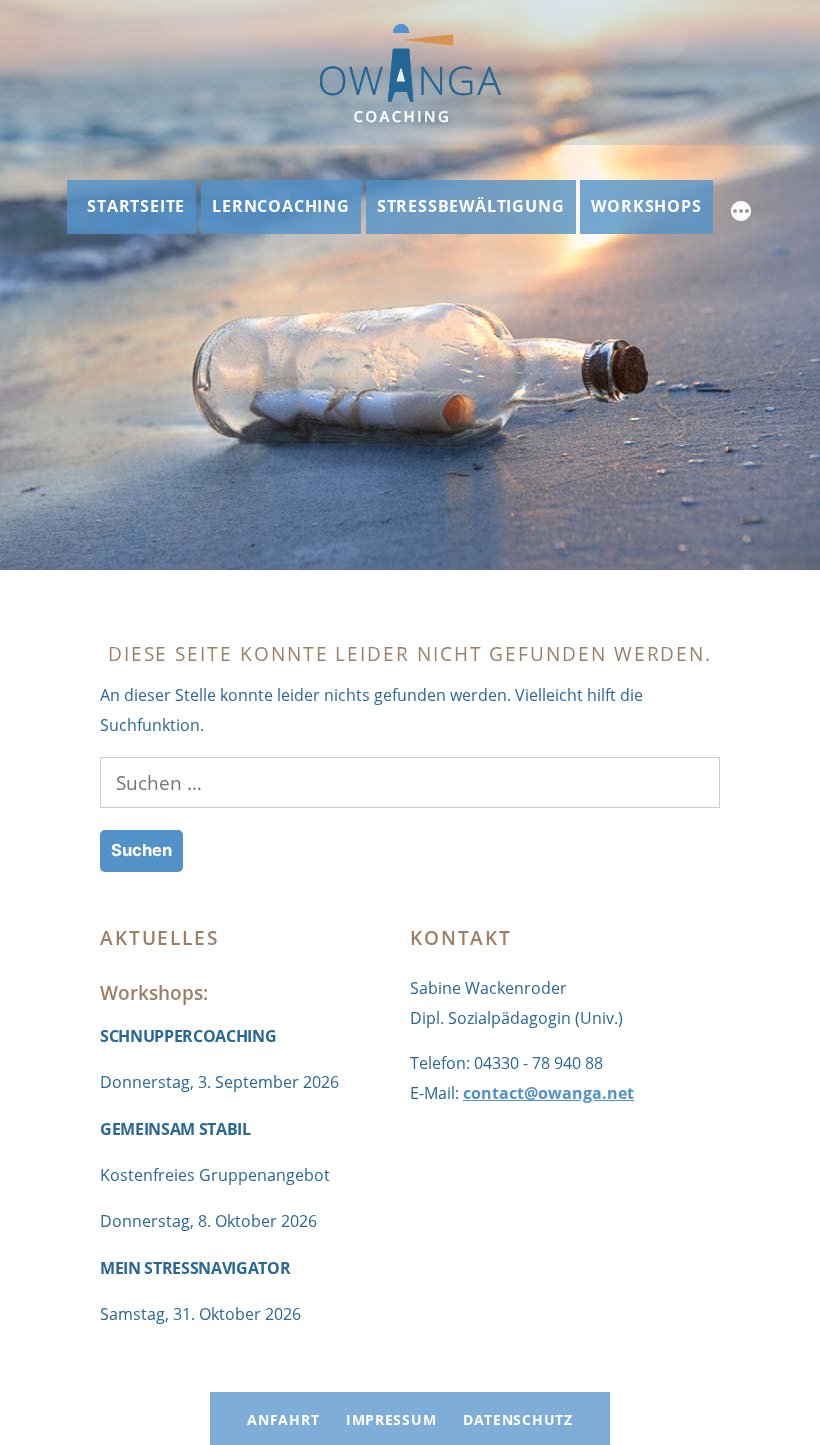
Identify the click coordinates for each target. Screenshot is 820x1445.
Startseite (136, 206)
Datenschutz (518, 1419)
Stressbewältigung (471, 206)
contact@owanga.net (548, 1093)
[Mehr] (741, 214)
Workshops (646, 206)
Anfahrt (283, 1419)
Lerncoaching (281, 206)
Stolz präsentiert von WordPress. (584, 1379)
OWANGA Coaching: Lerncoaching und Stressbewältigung (286, 1379)
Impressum (391, 1419)
